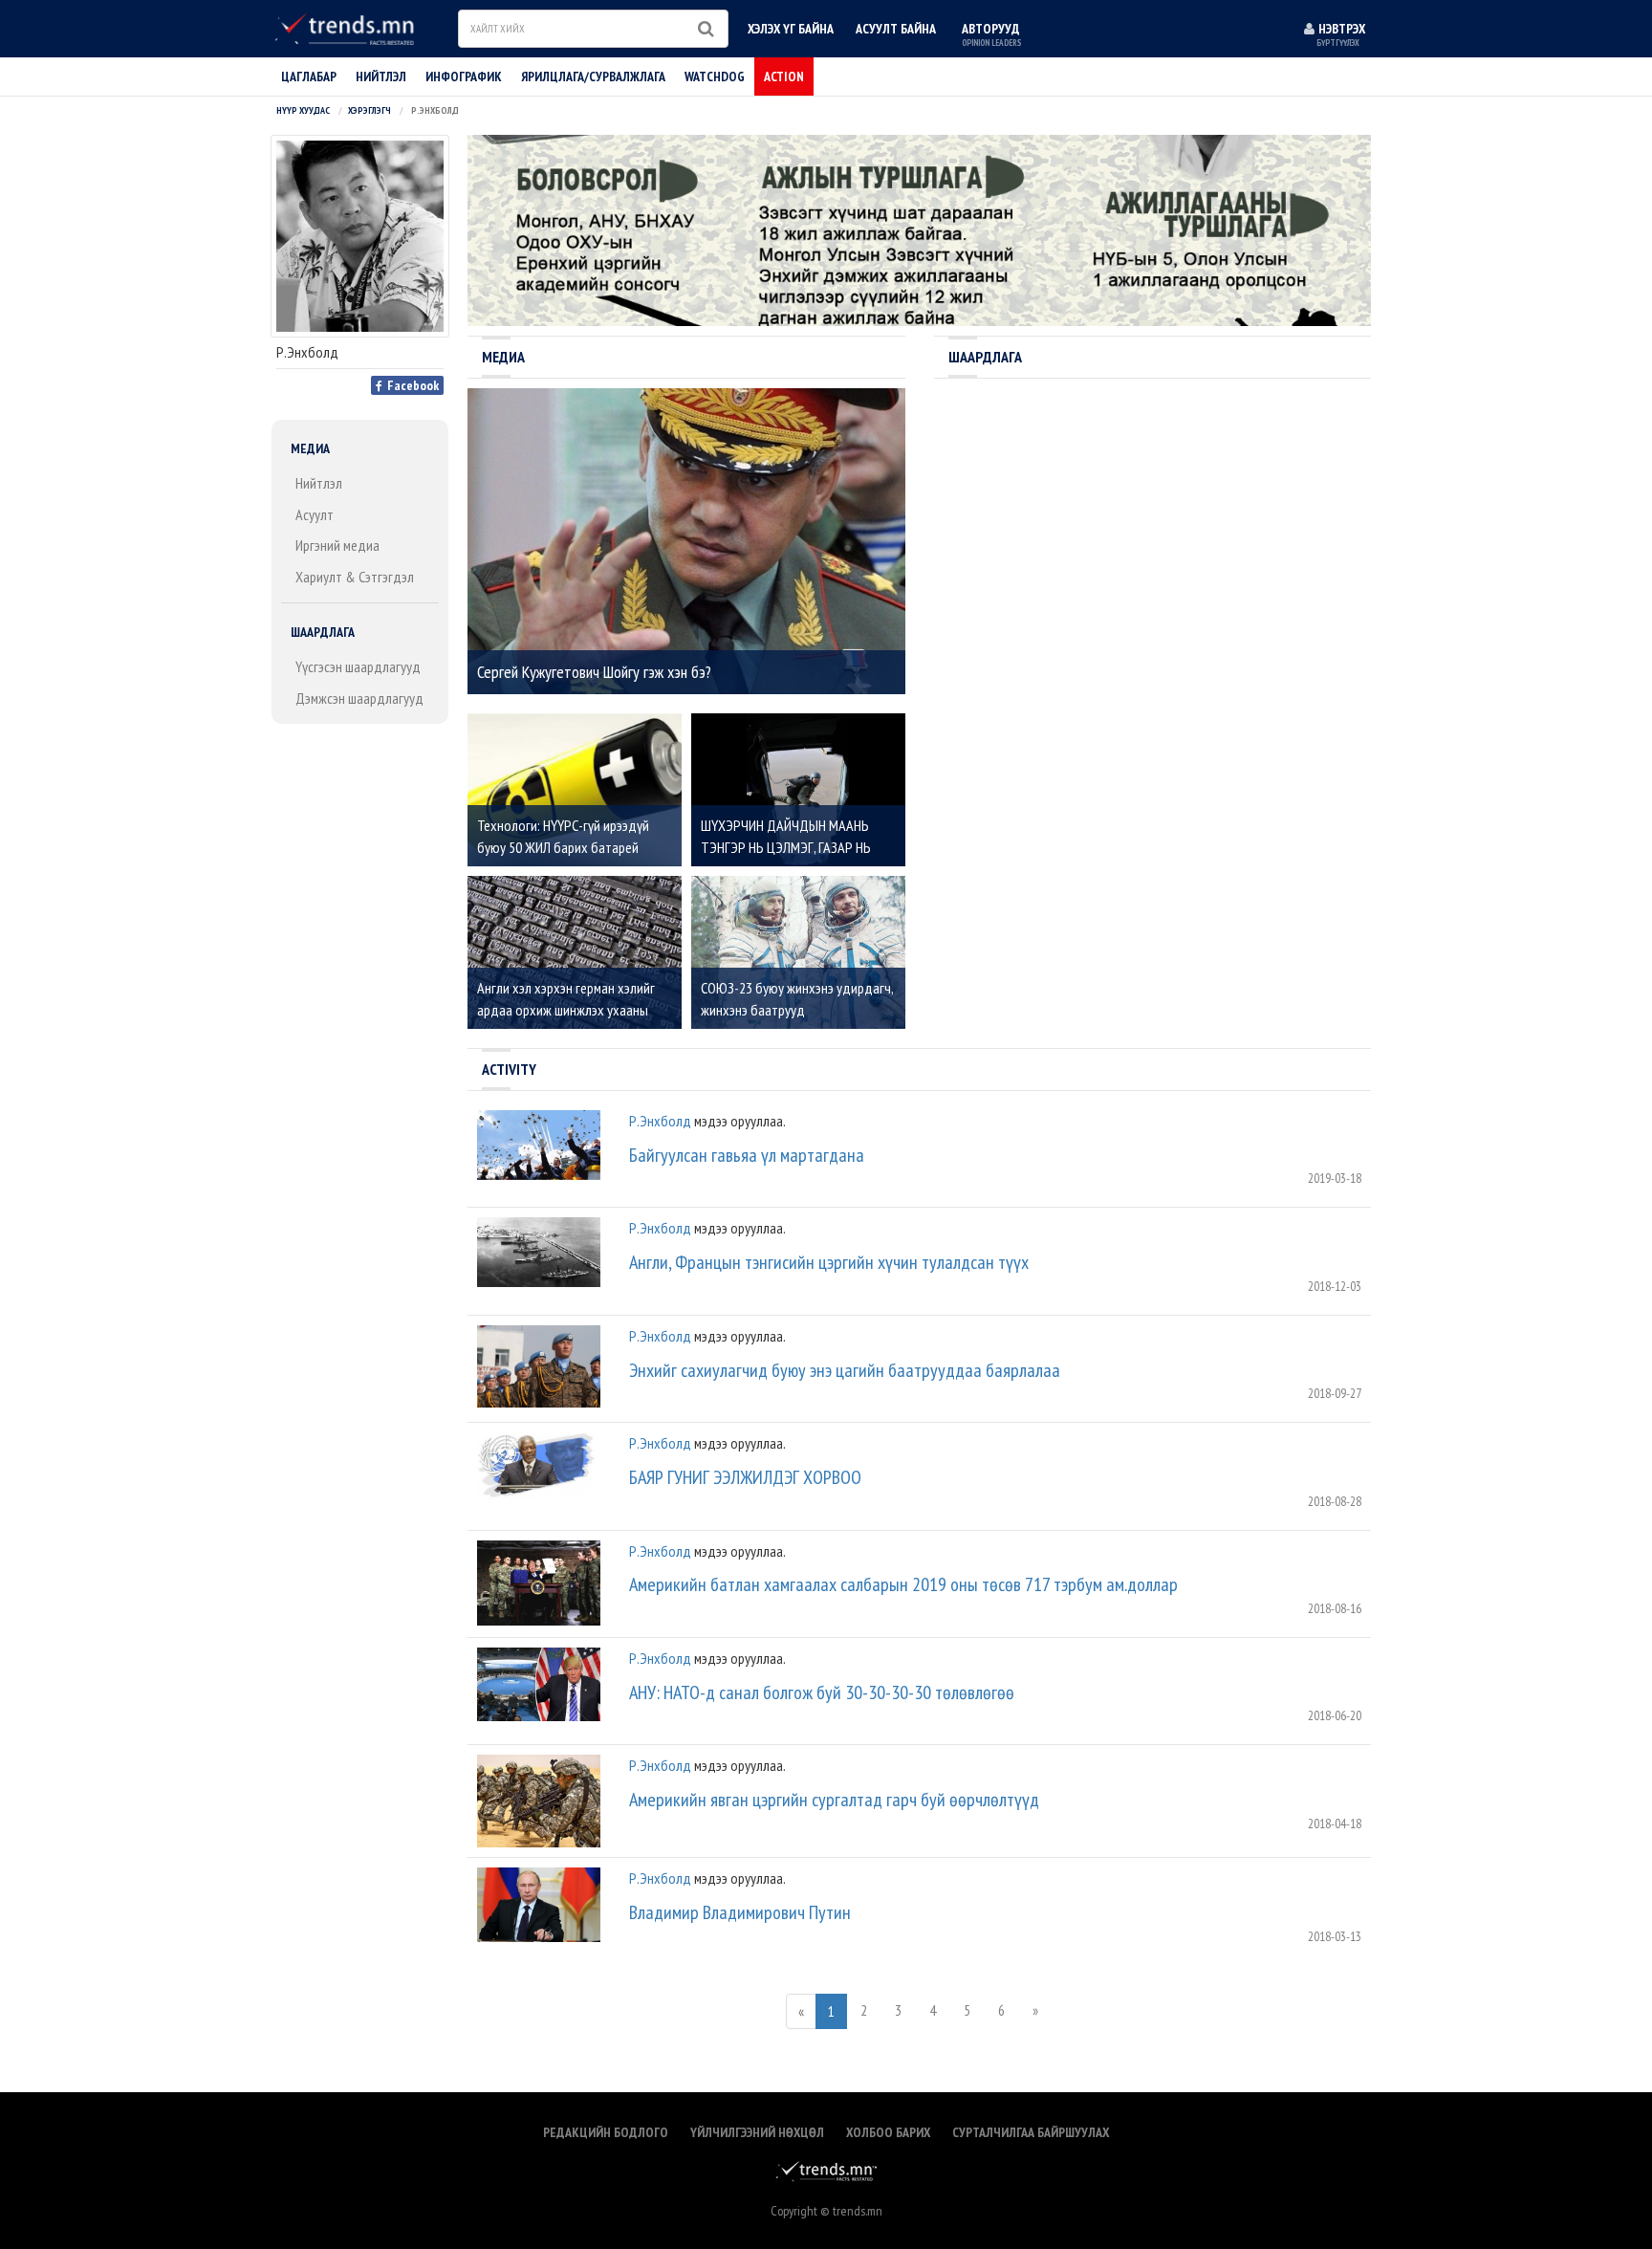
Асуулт (315, 514)
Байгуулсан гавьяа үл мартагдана (747, 1155)
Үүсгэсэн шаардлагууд (358, 666)
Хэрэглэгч (370, 110)
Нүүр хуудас (303, 110)
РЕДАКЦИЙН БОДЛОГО (606, 2132)
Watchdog (715, 76)
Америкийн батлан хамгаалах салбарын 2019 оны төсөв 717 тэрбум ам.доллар (903, 1584)
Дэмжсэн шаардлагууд (359, 698)
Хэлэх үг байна (791, 29)
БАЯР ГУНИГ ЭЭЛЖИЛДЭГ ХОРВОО (745, 1477)
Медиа (310, 448)
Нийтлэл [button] (381, 76)
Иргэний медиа (337, 545)
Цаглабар (309, 76)
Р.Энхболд (660, 1121)
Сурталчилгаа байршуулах (1031, 2132)
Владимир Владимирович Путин (740, 1912)
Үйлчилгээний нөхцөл (757, 2132)
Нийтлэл (319, 483)
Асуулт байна (896, 29)
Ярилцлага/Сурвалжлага (593, 76)
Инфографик (464, 76)
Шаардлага (323, 632)
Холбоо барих (888, 2132)
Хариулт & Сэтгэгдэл (355, 577)
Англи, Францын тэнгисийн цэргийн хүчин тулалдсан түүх (829, 1262)
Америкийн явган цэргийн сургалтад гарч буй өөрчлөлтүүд (834, 1800)
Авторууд (991, 34)
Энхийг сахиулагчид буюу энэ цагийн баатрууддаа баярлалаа (845, 1370)
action (784, 76)
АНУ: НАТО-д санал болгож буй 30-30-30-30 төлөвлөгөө (822, 1692)
